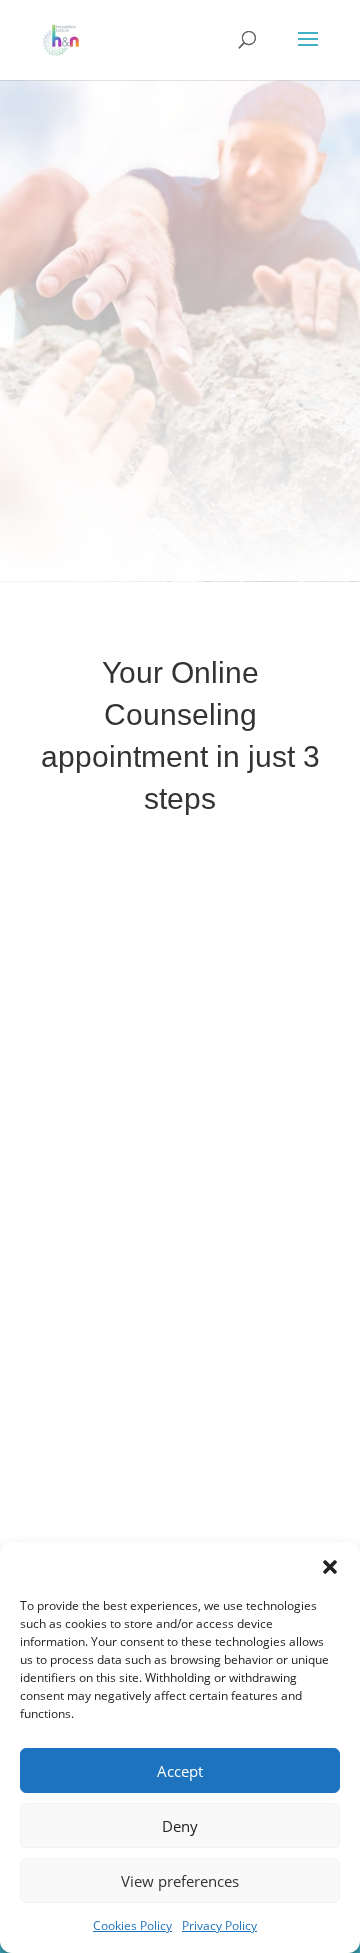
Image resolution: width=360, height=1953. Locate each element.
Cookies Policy (132, 1925)
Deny (180, 1826)
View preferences (180, 1881)
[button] (330, 1567)
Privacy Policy (219, 1925)
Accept (180, 1771)
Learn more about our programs (180, 480)
